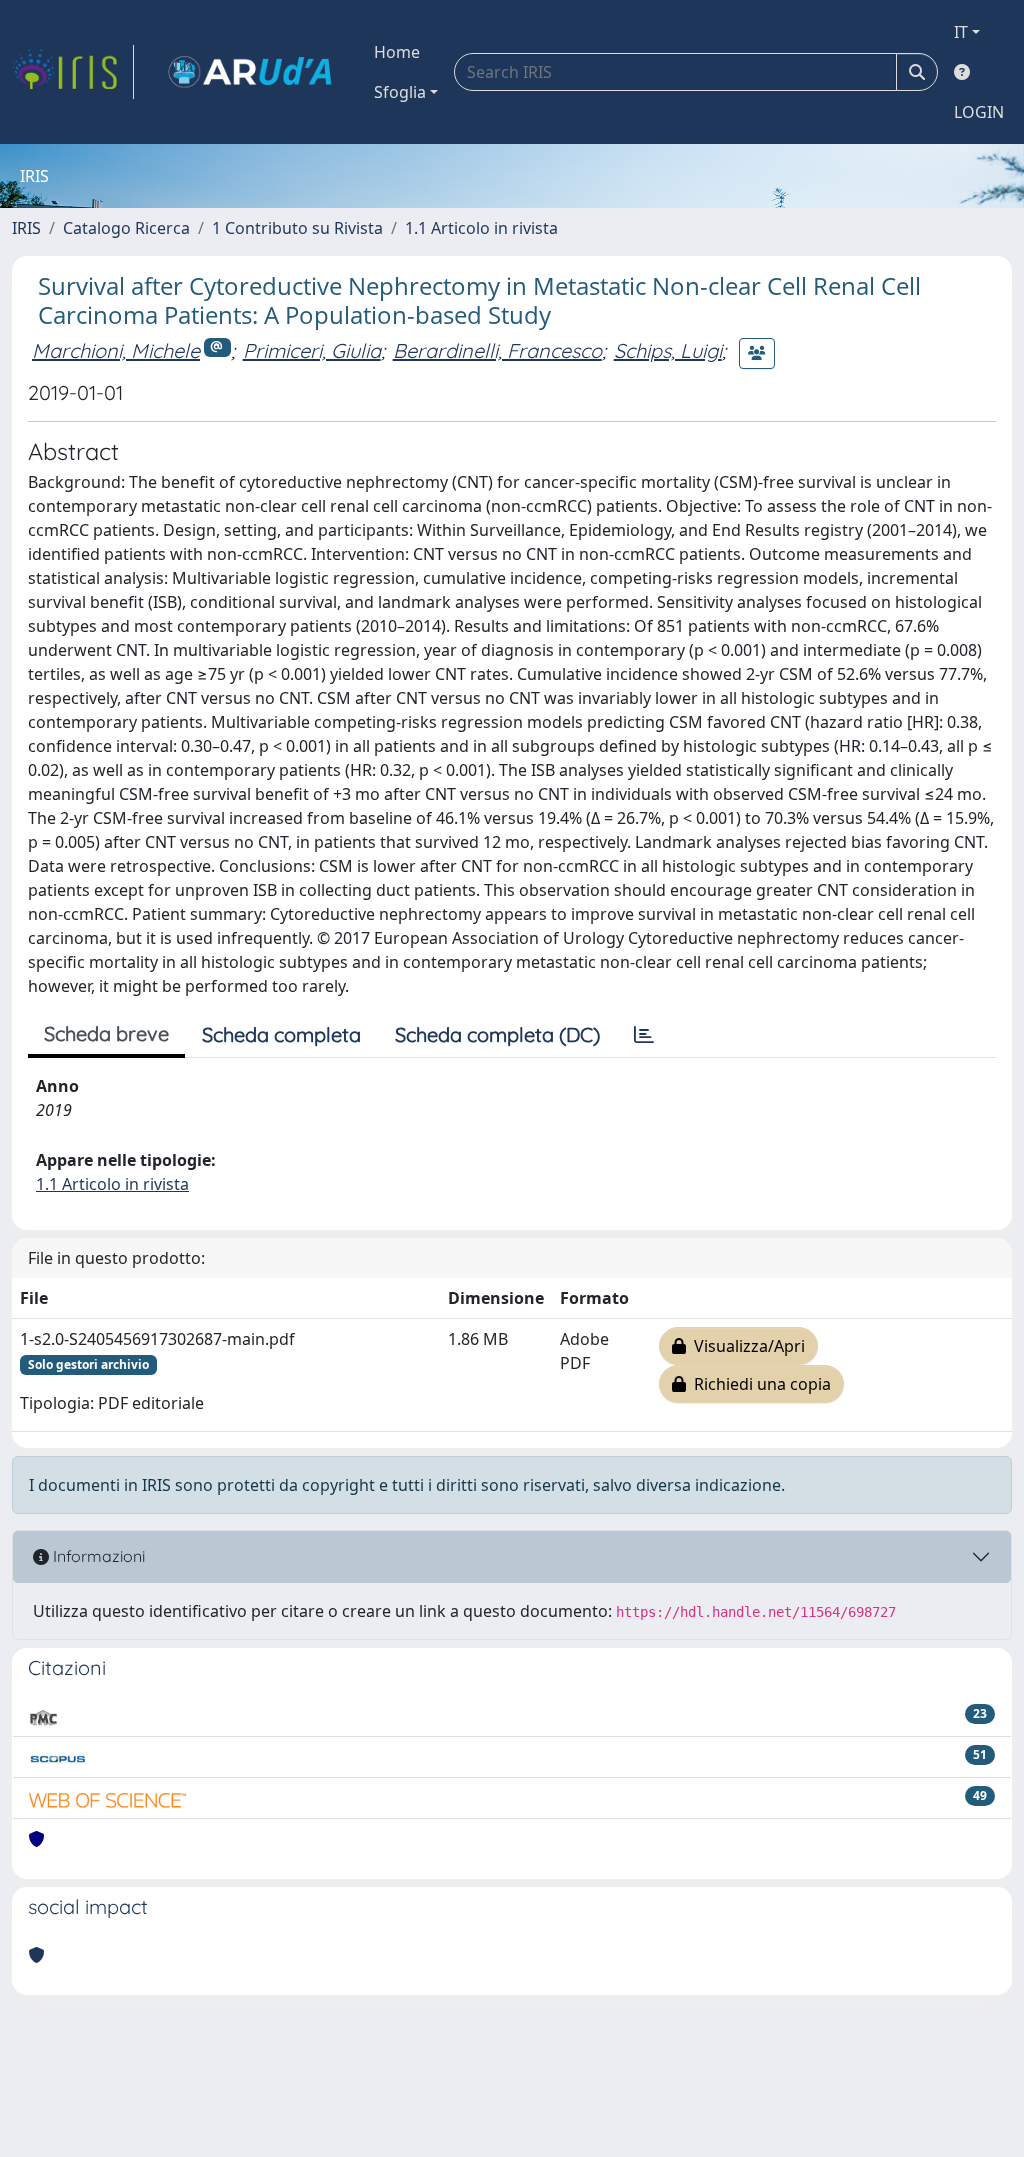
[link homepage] (73, 72)
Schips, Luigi (668, 350)
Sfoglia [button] (400, 92)
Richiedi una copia (758, 1384)
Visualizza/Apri (745, 1346)
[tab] (644, 1035)
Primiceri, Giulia (312, 350)
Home (397, 52)
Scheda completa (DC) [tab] (497, 1034)
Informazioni (97, 1556)
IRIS (26, 228)
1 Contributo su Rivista (297, 228)
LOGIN (979, 112)
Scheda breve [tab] (106, 1033)
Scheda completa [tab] (281, 1034)
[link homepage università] (250, 72)
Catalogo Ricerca (126, 228)
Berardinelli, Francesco (497, 350)
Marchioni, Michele (116, 350)
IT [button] (961, 32)
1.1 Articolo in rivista (481, 228)
